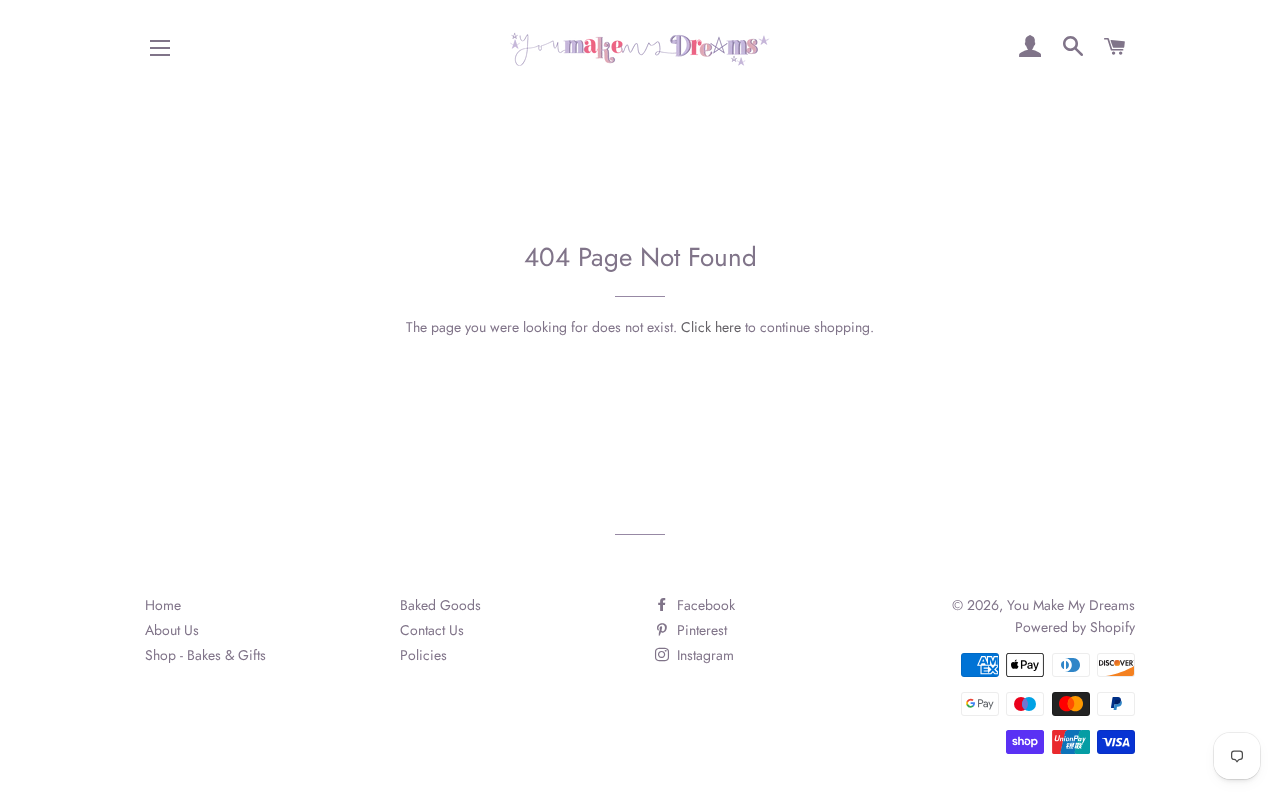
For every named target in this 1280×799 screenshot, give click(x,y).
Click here (711, 327)
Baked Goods (440, 605)
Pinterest (700, 630)
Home (163, 605)
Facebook (704, 605)
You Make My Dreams (1071, 605)
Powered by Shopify (1075, 627)
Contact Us (432, 630)
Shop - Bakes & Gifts (205, 655)
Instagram (703, 655)
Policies (423, 655)
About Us (172, 630)
